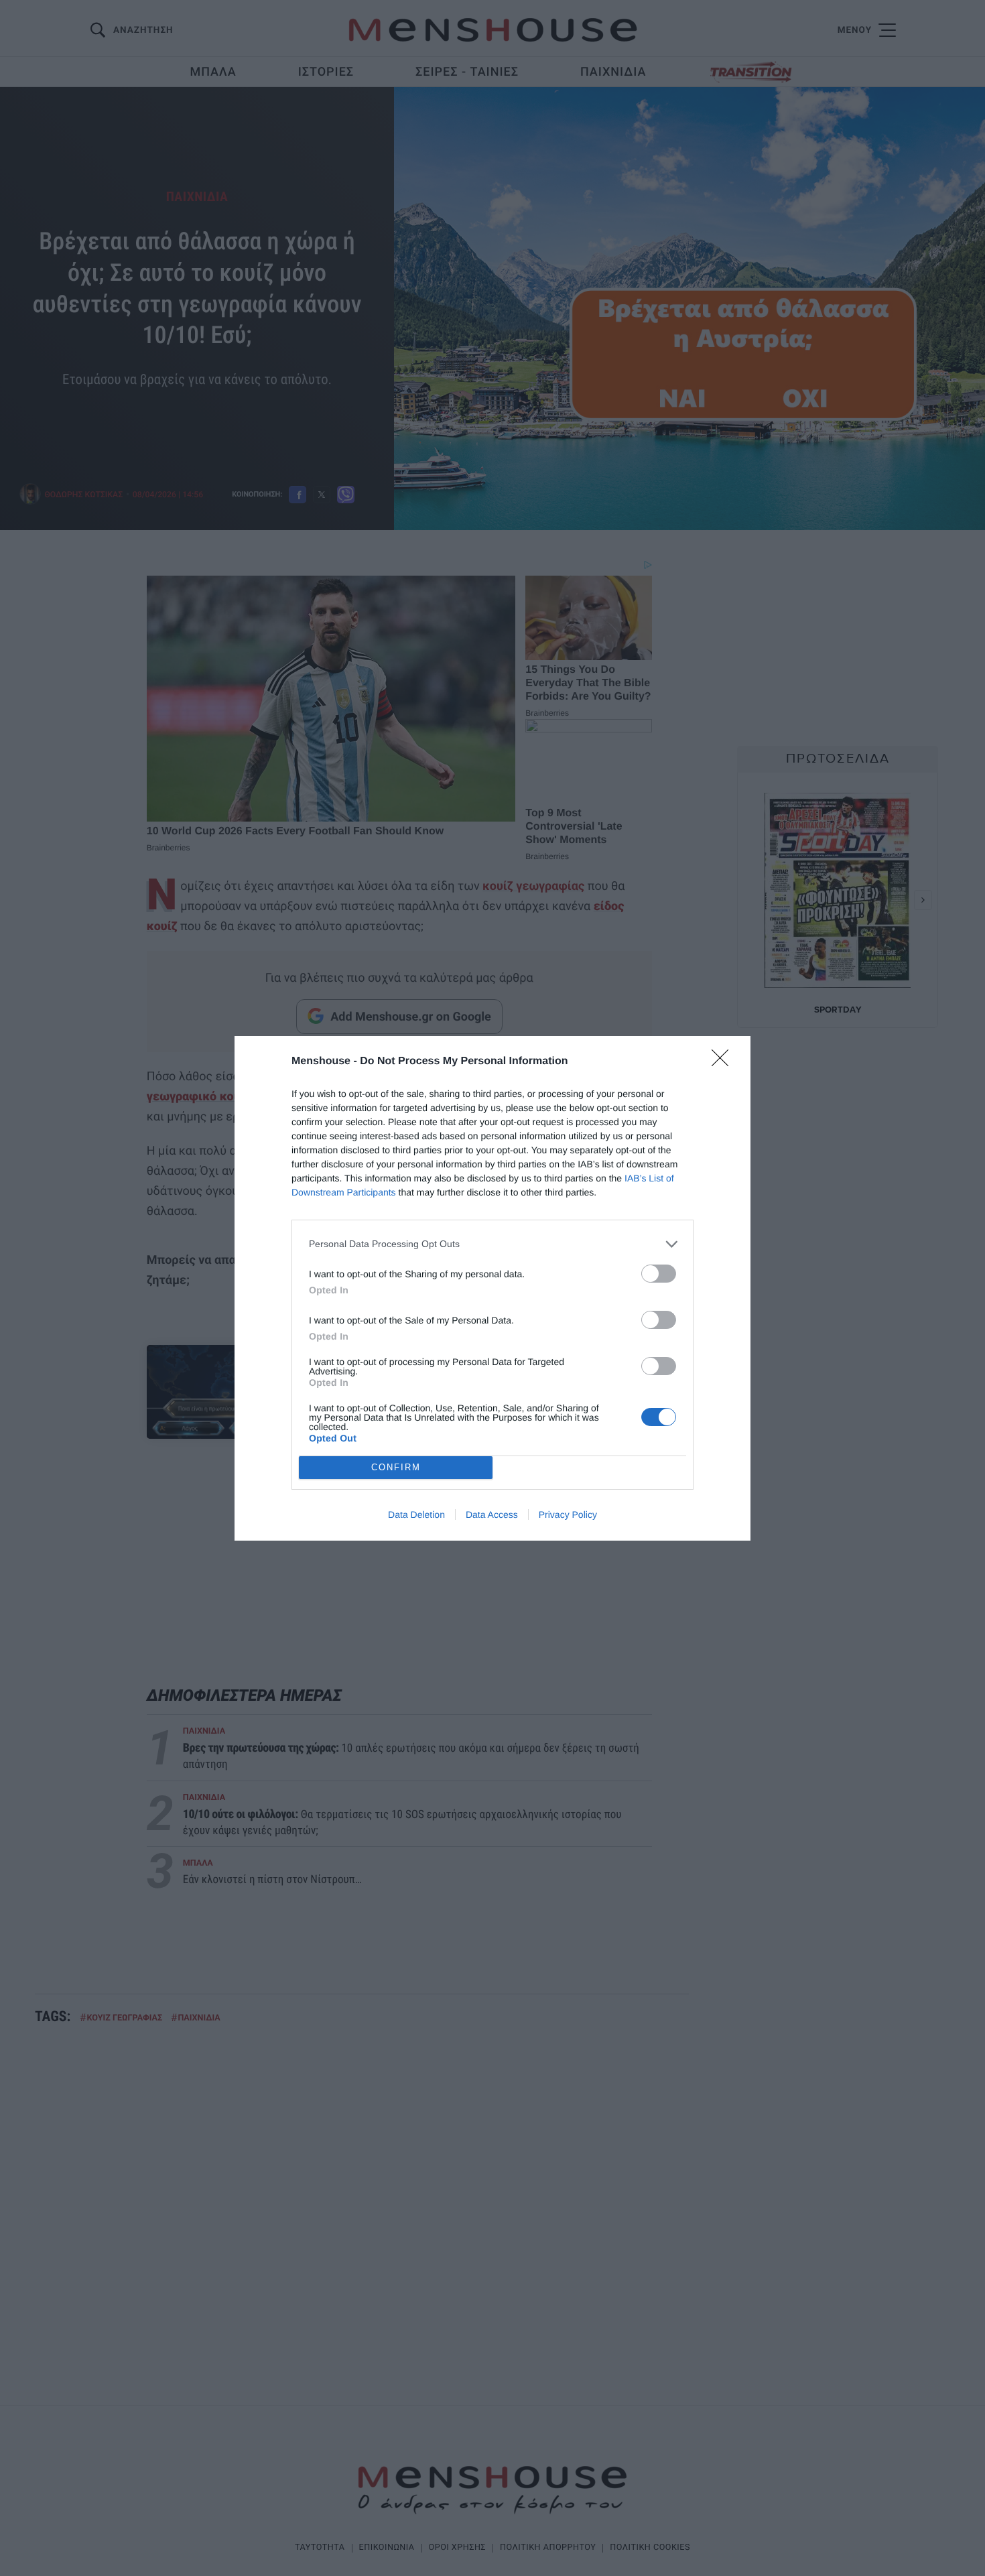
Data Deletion (416, 1515)
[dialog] (492, 1288)
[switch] (659, 1274)
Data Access (492, 1515)
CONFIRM (396, 1467)
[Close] (724, 1062)
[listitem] (492, 1244)
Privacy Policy (568, 1515)
